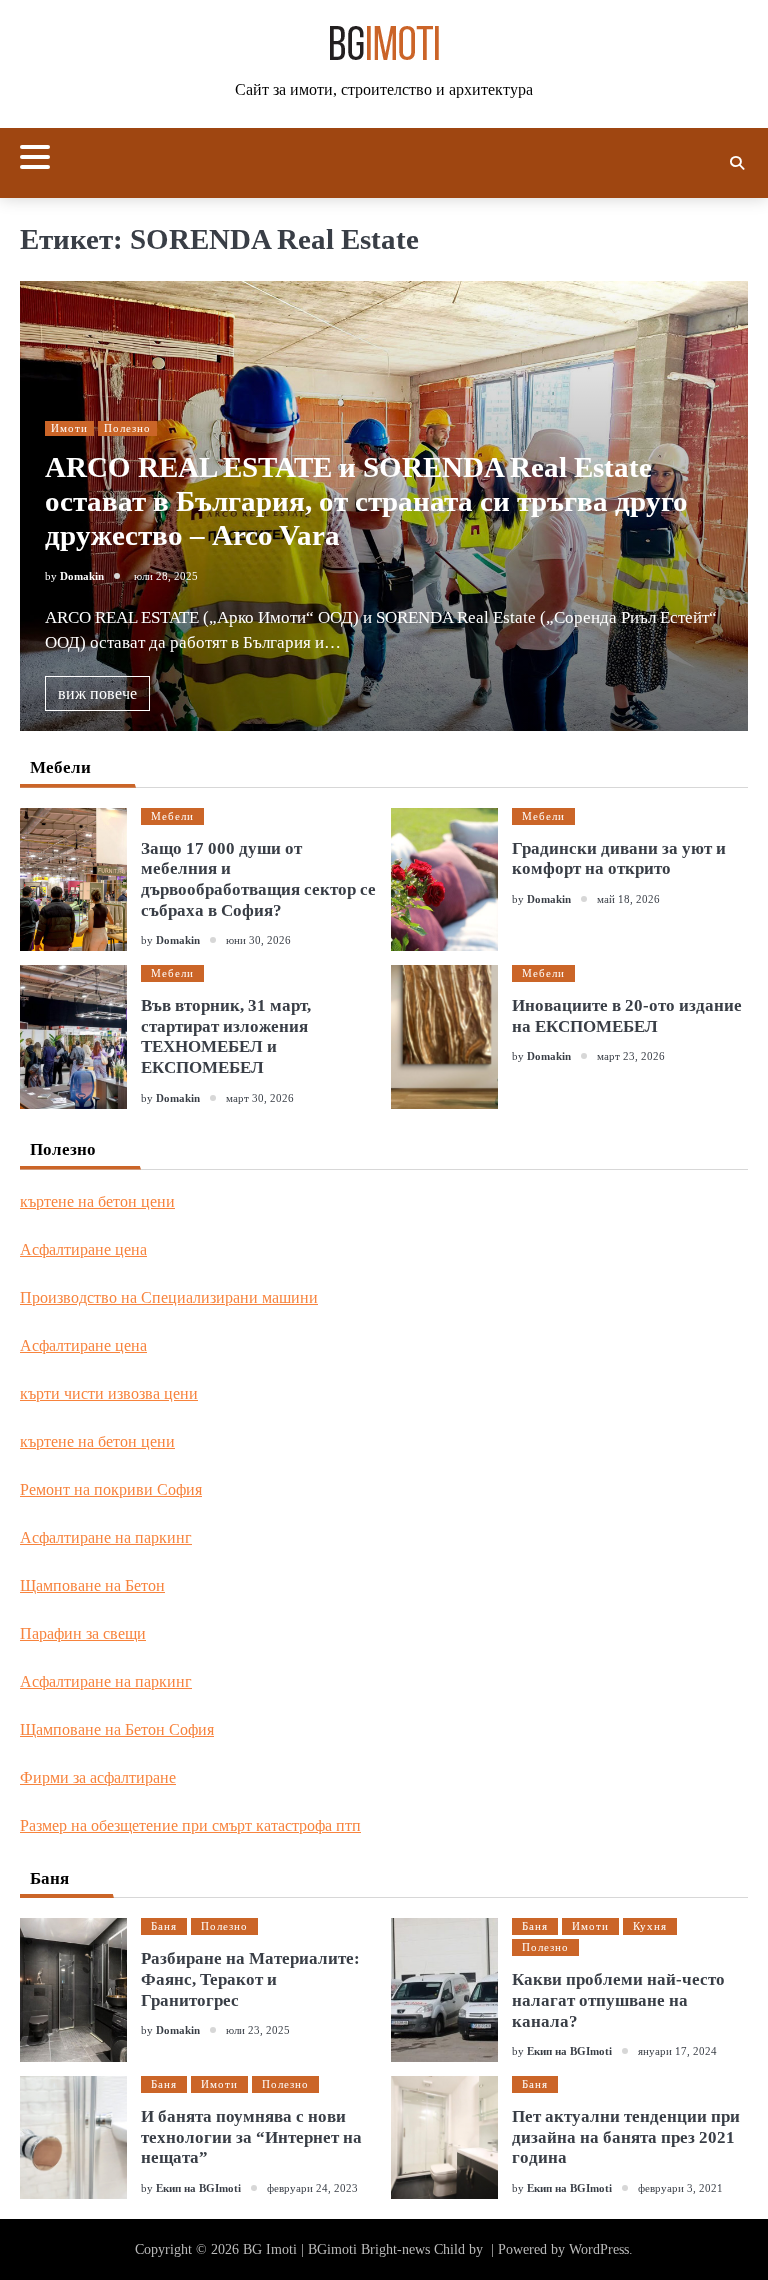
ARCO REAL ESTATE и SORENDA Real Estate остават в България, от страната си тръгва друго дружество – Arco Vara (366, 501)
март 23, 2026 (631, 1056)
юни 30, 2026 (258, 940)
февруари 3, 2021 (680, 2188)
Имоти (69, 428)
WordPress (599, 2249)
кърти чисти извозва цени (109, 1393)
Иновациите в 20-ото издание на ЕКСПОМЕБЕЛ (627, 1016)
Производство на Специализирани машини (169, 1297)
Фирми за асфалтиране (98, 1777)
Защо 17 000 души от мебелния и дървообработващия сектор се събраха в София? (258, 879)
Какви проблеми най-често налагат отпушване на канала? (618, 2000)
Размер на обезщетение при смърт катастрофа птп (190, 1825)
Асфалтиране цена (83, 1249)
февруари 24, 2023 (312, 2188)
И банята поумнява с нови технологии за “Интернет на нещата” (251, 2137)
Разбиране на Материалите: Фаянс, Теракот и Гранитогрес (250, 1979)
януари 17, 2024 (677, 2051)
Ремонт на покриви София (111, 1489)
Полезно (127, 428)
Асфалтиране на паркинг (106, 1537)
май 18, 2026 (628, 899)
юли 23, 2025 (258, 2030)
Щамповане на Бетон (92, 1585)
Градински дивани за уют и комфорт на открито (619, 859)
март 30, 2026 (260, 1098)
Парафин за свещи (83, 1633)
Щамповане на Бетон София (117, 1729)
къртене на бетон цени (97, 1201)
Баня (164, 1926)
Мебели (172, 816)
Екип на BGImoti (569, 2051)
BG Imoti (270, 2249)
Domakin (82, 576)
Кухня (650, 1926)
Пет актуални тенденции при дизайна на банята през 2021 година (626, 2137)
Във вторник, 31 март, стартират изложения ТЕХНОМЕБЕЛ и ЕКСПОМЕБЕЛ (226, 1036)
